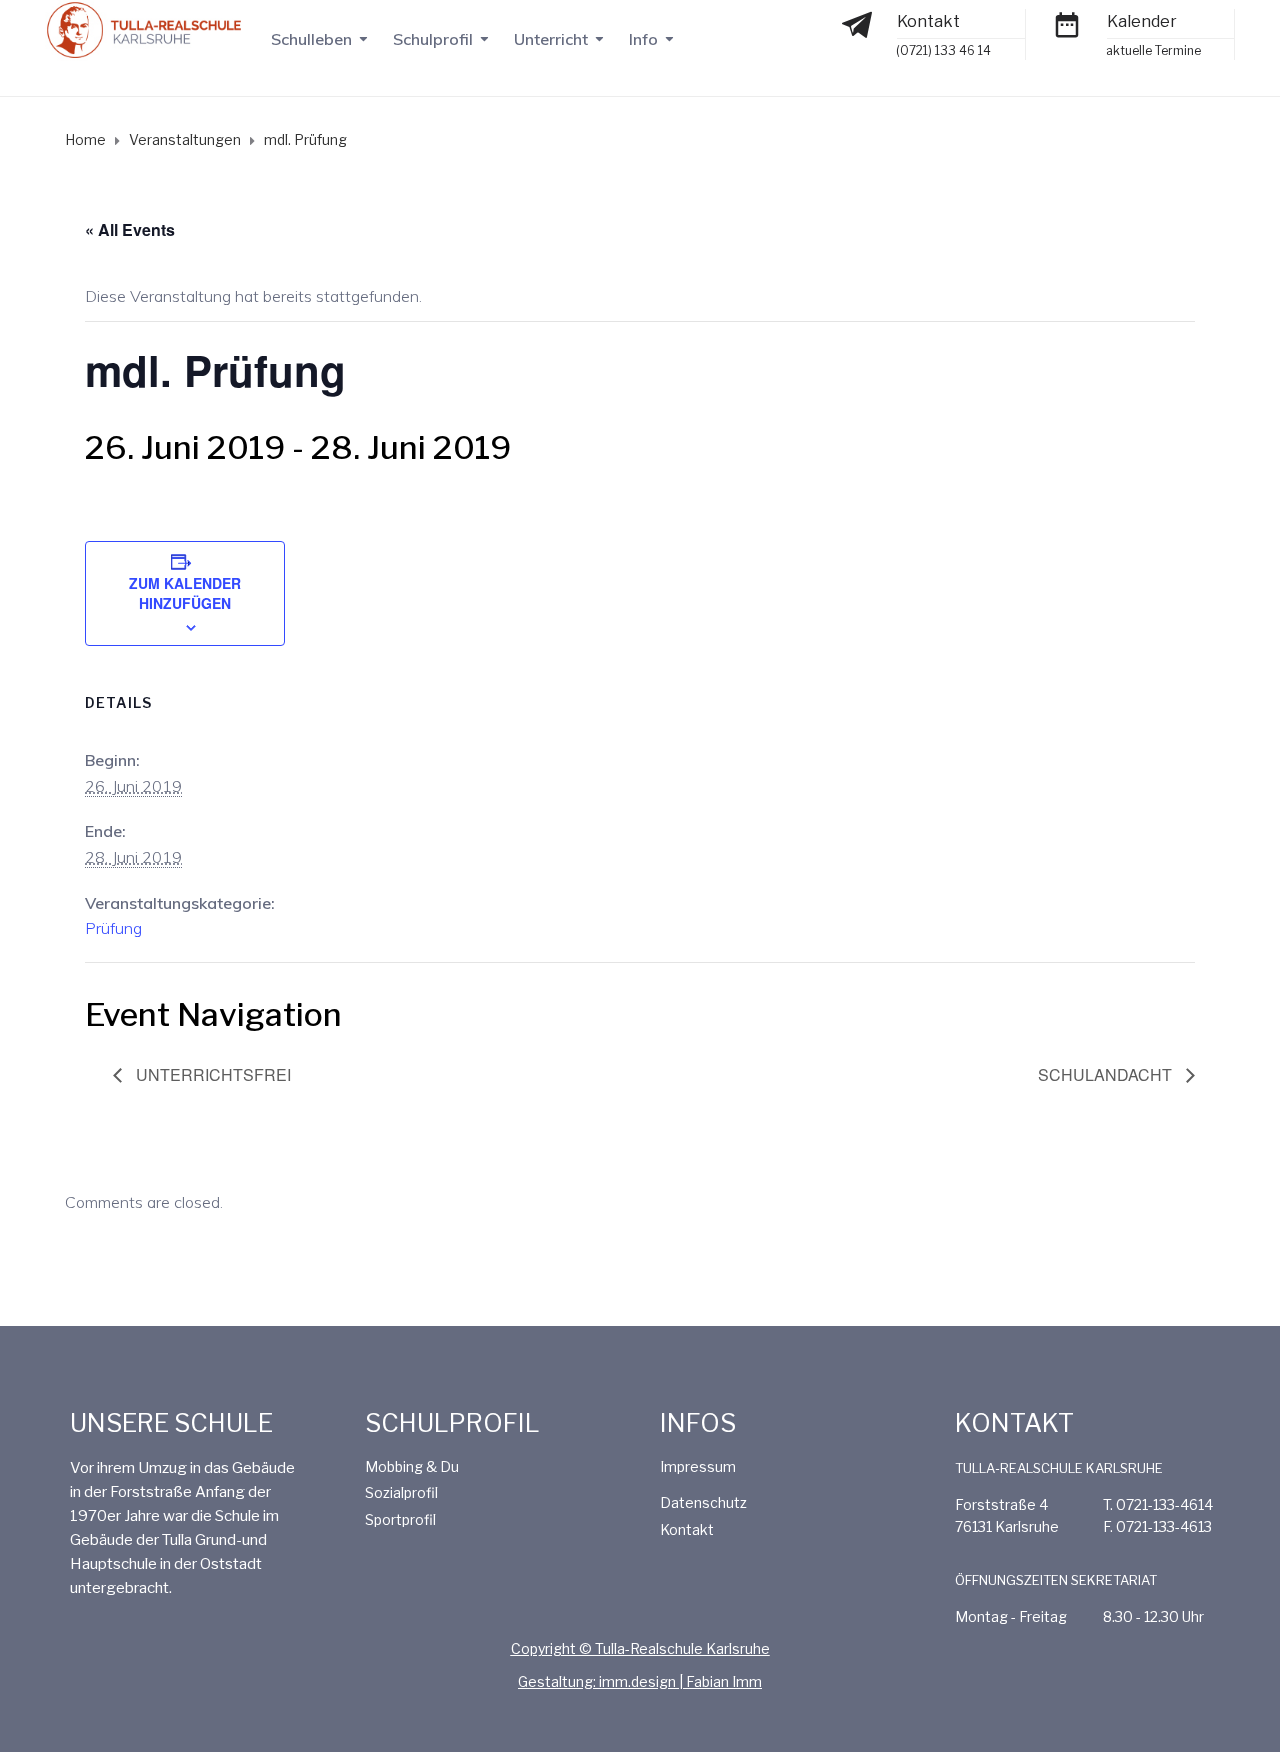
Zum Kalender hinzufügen (185, 593)
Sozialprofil (401, 1492)
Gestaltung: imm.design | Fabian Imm (640, 1681)
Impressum (698, 1466)
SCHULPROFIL (452, 1423)
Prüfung (113, 928)
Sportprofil (400, 1519)
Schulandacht (1107, 1074)
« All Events (130, 229)
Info (643, 39)
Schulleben (311, 39)
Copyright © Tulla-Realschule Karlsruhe (640, 1648)
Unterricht (551, 39)
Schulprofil (433, 39)
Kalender (1142, 21)
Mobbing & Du (412, 1466)
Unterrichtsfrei (211, 1074)
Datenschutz (703, 1502)
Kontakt (928, 21)
